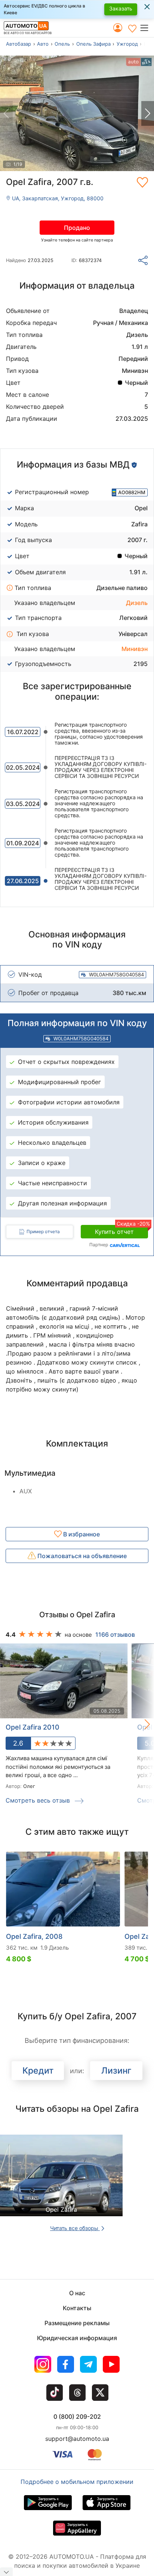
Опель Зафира (93, 44)
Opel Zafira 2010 (33, 1727)
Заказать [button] (121, 8)
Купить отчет (121, 1230)
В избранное (81, 1534)
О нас (77, 2293)
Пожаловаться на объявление (81, 1556)
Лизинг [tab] (116, 2071)
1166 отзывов (115, 1634)
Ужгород (127, 44)
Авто (43, 44)
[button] (147, 28)
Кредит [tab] (38, 2071)
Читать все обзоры (75, 2228)
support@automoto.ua (77, 2439)
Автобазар (19, 44)
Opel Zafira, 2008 (34, 1936)
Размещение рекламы (77, 2323)
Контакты (77, 2308)
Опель (62, 44)
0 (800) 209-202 (77, 2417)
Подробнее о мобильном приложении (77, 2482)
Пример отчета (43, 1231)
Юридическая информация (77, 2338)
